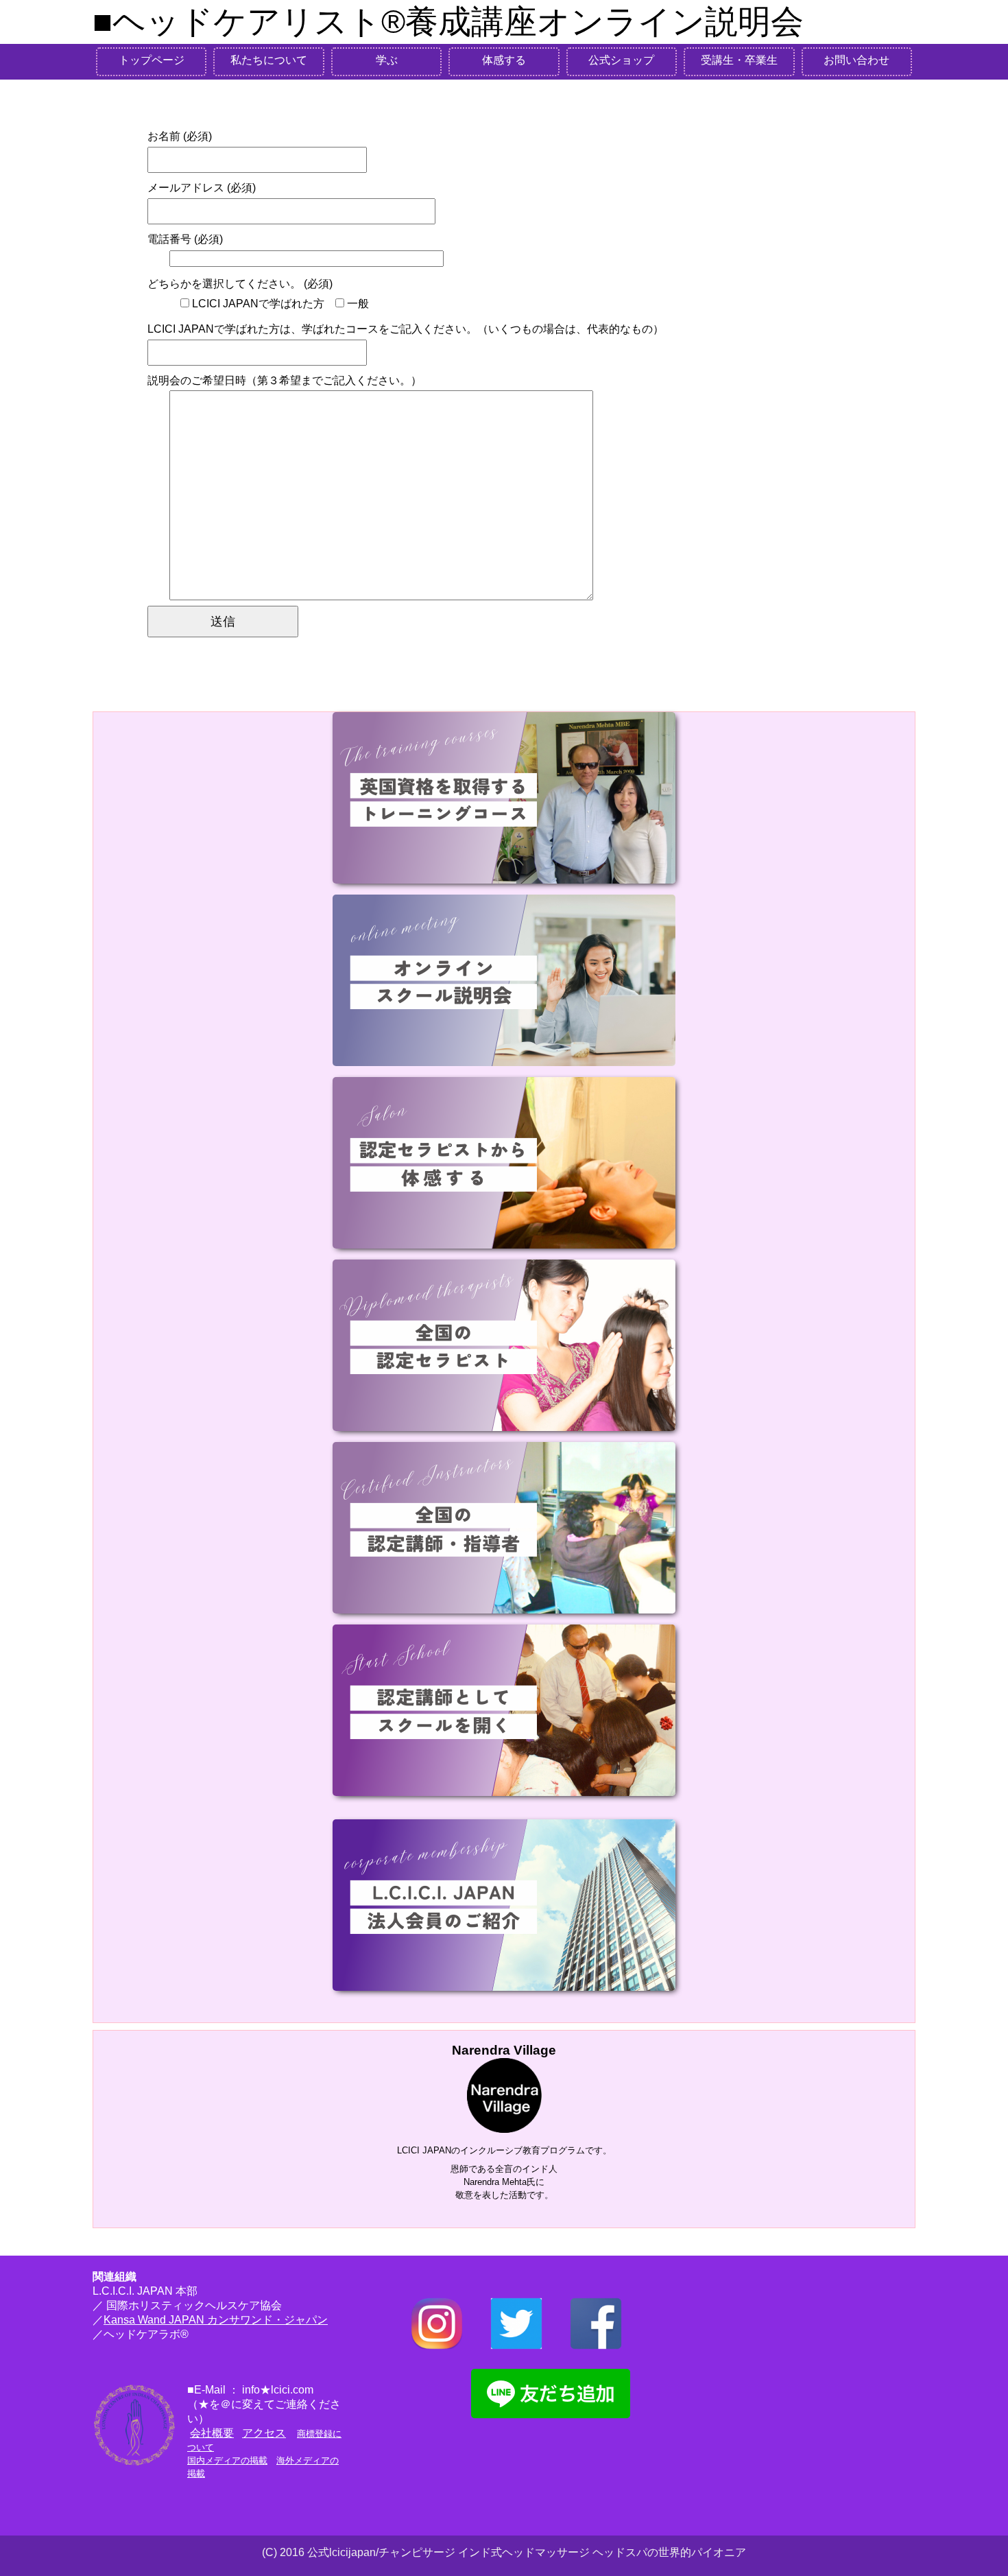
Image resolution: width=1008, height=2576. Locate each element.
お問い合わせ (856, 60)
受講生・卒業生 (739, 60)
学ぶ (387, 60)
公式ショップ (621, 60)
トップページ (152, 60)
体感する (504, 60)
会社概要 (212, 2433)
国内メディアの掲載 (227, 2460)
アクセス (264, 2433)
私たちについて (269, 60)
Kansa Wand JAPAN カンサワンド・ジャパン (216, 2320)
